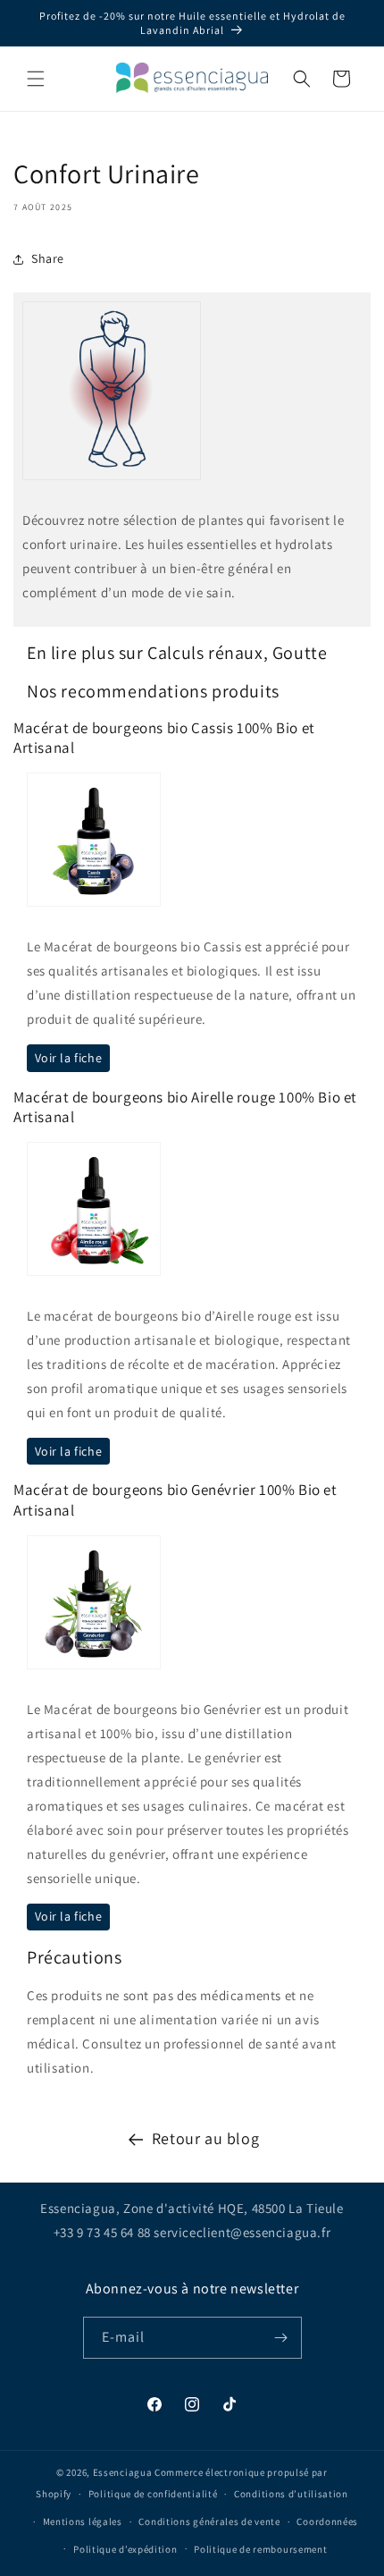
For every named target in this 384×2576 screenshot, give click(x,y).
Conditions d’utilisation (291, 2494)
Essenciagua (123, 2472)
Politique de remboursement (260, 2549)
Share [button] (48, 258)
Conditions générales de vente (209, 2521)
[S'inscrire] (281, 2338)
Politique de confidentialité (153, 2494)
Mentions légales (83, 2521)
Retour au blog (205, 2138)
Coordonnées (327, 2521)
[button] (36, 79)
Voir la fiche (69, 1058)
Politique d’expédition (125, 2549)
